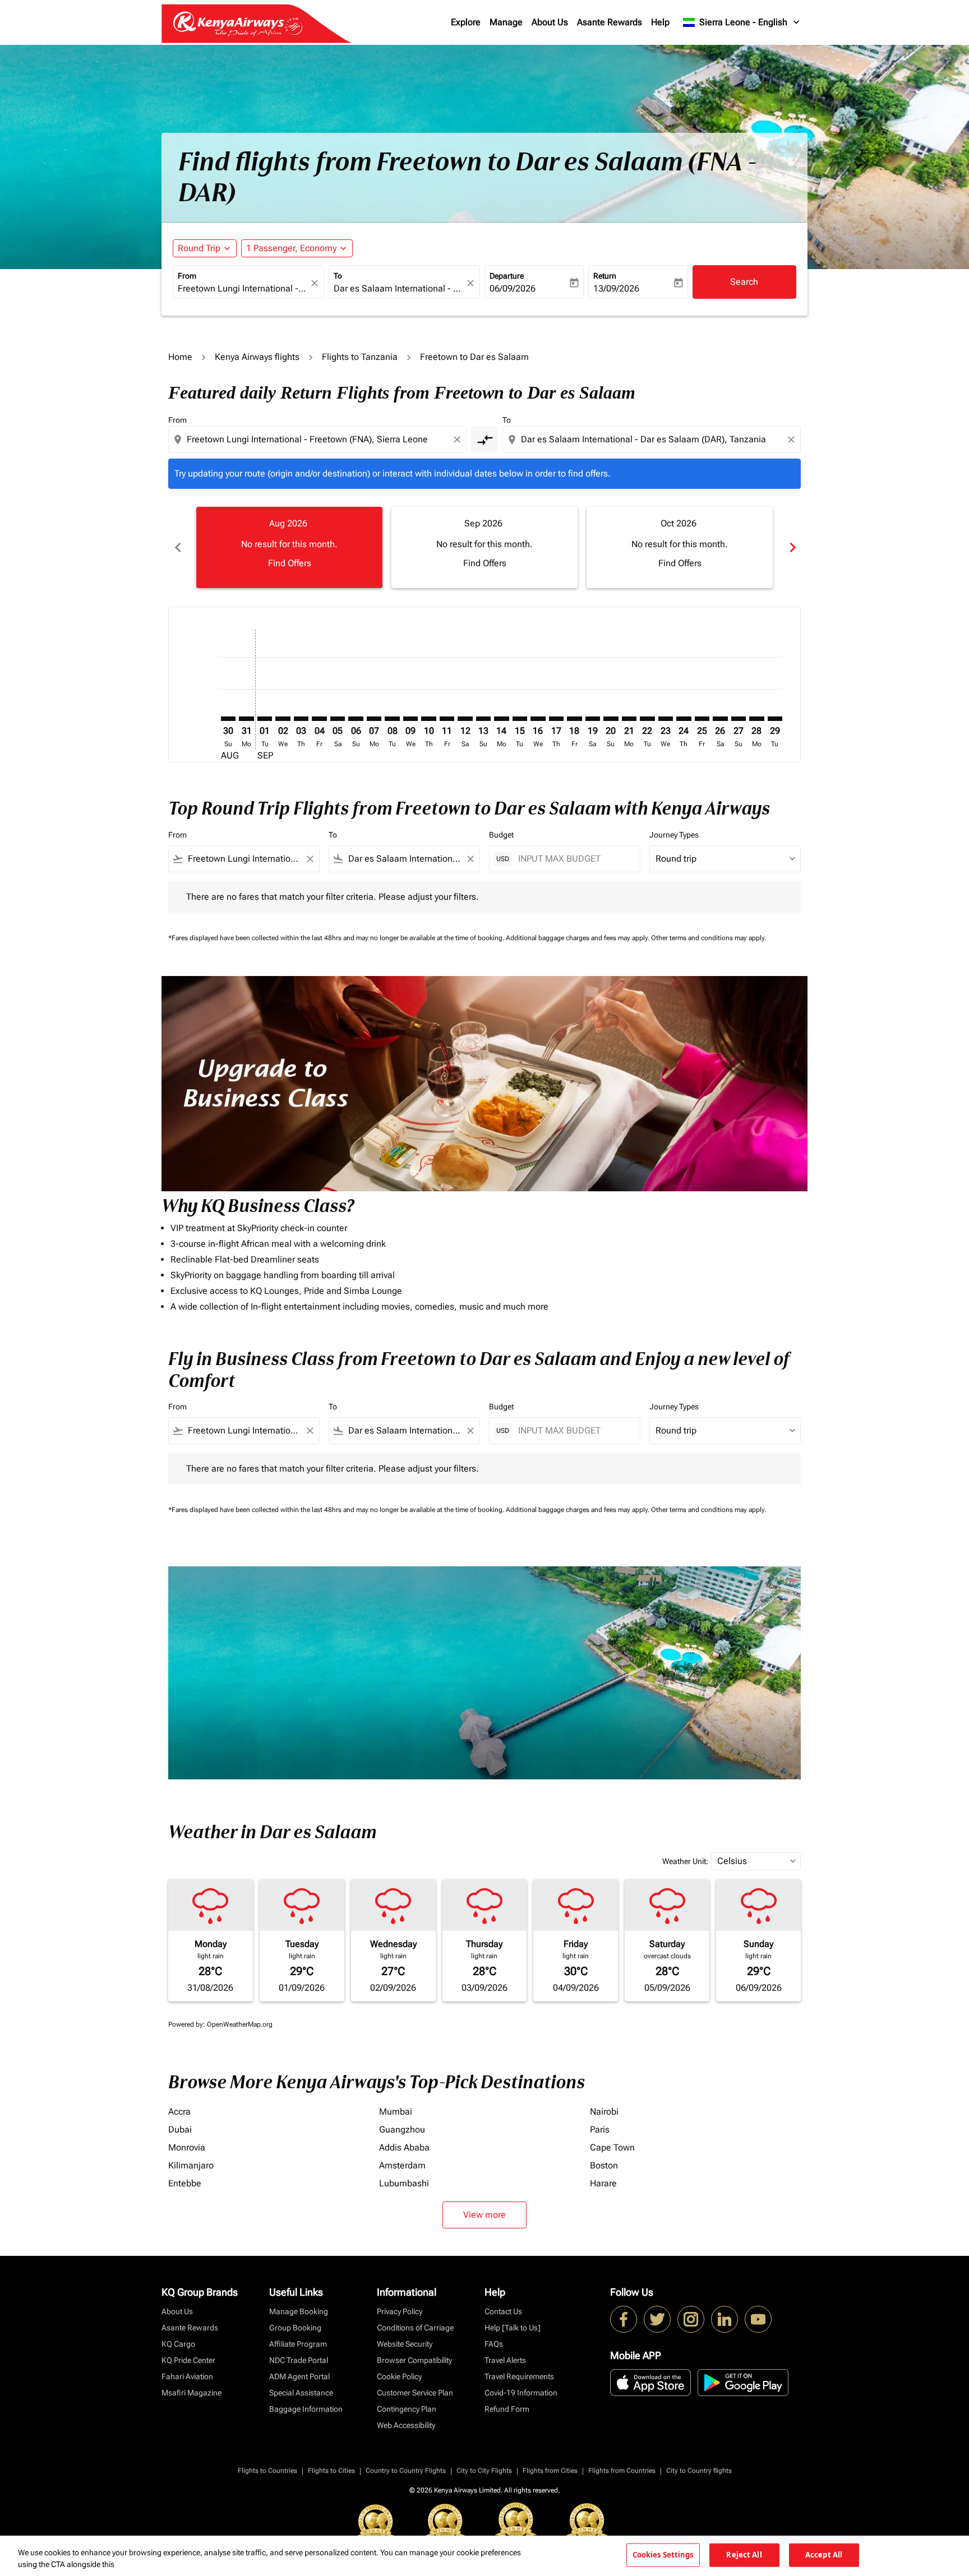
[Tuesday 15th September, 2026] (520, 719)
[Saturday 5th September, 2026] (338, 719)
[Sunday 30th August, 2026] (228, 719)
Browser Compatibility (414, 2360)
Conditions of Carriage (415, 2328)
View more (484, 2215)
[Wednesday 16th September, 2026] (538, 719)
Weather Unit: (685, 1861)
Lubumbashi (404, 2183)
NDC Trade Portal (299, 2360)
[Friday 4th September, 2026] (319, 719)
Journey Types (674, 835)
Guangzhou (402, 2129)
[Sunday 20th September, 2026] (611, 719)
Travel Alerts (505, 2360)
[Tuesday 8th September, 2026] (392, 719)
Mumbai (396, 2112)
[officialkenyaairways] (691, 2319)
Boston (604, 2165)
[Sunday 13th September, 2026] (483, 719)
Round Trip (199, 248)
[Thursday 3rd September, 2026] (301, 719)
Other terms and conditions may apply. (709, 938)
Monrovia (187, 2147)
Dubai (180, 2129)
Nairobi (604, 2112)
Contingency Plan (407, 2409)
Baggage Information (306, 2409)
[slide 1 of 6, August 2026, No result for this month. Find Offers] (289, 547)
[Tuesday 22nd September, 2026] (647, 719)
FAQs (494, 2344)
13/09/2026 (616, 288)
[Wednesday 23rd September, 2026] (666, 719)
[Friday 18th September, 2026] (574, 719)
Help (660, 22)
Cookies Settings (663, 2555)
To (338, 276)
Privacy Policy (400, 2311)
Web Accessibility (406, 2425)
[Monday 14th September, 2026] (501, 719)
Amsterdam (402, 2165)
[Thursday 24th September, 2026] (684, 719)
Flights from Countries (622, 2471)
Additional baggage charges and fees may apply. (578, 938)
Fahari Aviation (187, 2376)
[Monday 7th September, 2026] (374, 719)
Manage (506, 22)
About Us (550, 22)
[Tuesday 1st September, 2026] (265, 719)
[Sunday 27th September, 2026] (739, 719)
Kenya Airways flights (257, 357)
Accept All (824, 2555)
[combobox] (243, 289)
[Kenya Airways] (624, 2319)
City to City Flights (484, 2471)
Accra (179, 2112)
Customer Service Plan (415, 2393)
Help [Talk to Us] (513, 2328)
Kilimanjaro (191, 2165)
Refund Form (507, 2409)
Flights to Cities (331, 2471)
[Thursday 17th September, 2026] (556, 719)
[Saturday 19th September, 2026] (593, 719)
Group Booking (295, 2328)
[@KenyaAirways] (657, 2319)
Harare (603, 2183)
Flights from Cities (550, 2471)
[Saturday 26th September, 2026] (720, 719)
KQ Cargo (178, 2344)
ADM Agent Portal (299, 2376)
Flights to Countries (267, 2471)
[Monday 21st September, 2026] (629, 719)
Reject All (744, 2555)
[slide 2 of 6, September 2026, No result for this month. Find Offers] (484, 547)
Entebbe (185, 2183)
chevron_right (792, 547)
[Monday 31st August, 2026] (246, 719)
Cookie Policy (399, 2376)
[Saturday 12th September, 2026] (465, 719)
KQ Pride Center (188, 2360)
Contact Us (503, 2311)
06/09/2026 (513, 288)
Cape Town (612, 2147)
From (187, 276)
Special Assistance (301, 2393)
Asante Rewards (610, 22)
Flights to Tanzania (360, 357)
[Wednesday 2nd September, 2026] (283, 719)
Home (180, 357)
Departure (507, 276)
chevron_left (177, 547)
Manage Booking (299, 2311)
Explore (466, 22)
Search (744, 282)
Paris (600, 2129)
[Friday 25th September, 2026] (702, 719)
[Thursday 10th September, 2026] (428, 719)
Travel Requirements (519, 2376)
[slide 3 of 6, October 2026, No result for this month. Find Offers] (680, 547)
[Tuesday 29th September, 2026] (775, 719)
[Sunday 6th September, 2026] (356, 719)
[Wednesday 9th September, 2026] (410, 719)
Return (605, 276)
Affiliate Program (298, 2344)
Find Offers (290, 563)
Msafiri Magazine (192, 2393)
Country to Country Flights (406, 2471)
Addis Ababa (404, 2147)
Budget (501, 835)
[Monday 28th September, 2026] (756, 719)
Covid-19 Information (521, 2393)
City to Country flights (699, 2471)
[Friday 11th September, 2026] (447, 719)
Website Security (405, 2344)
